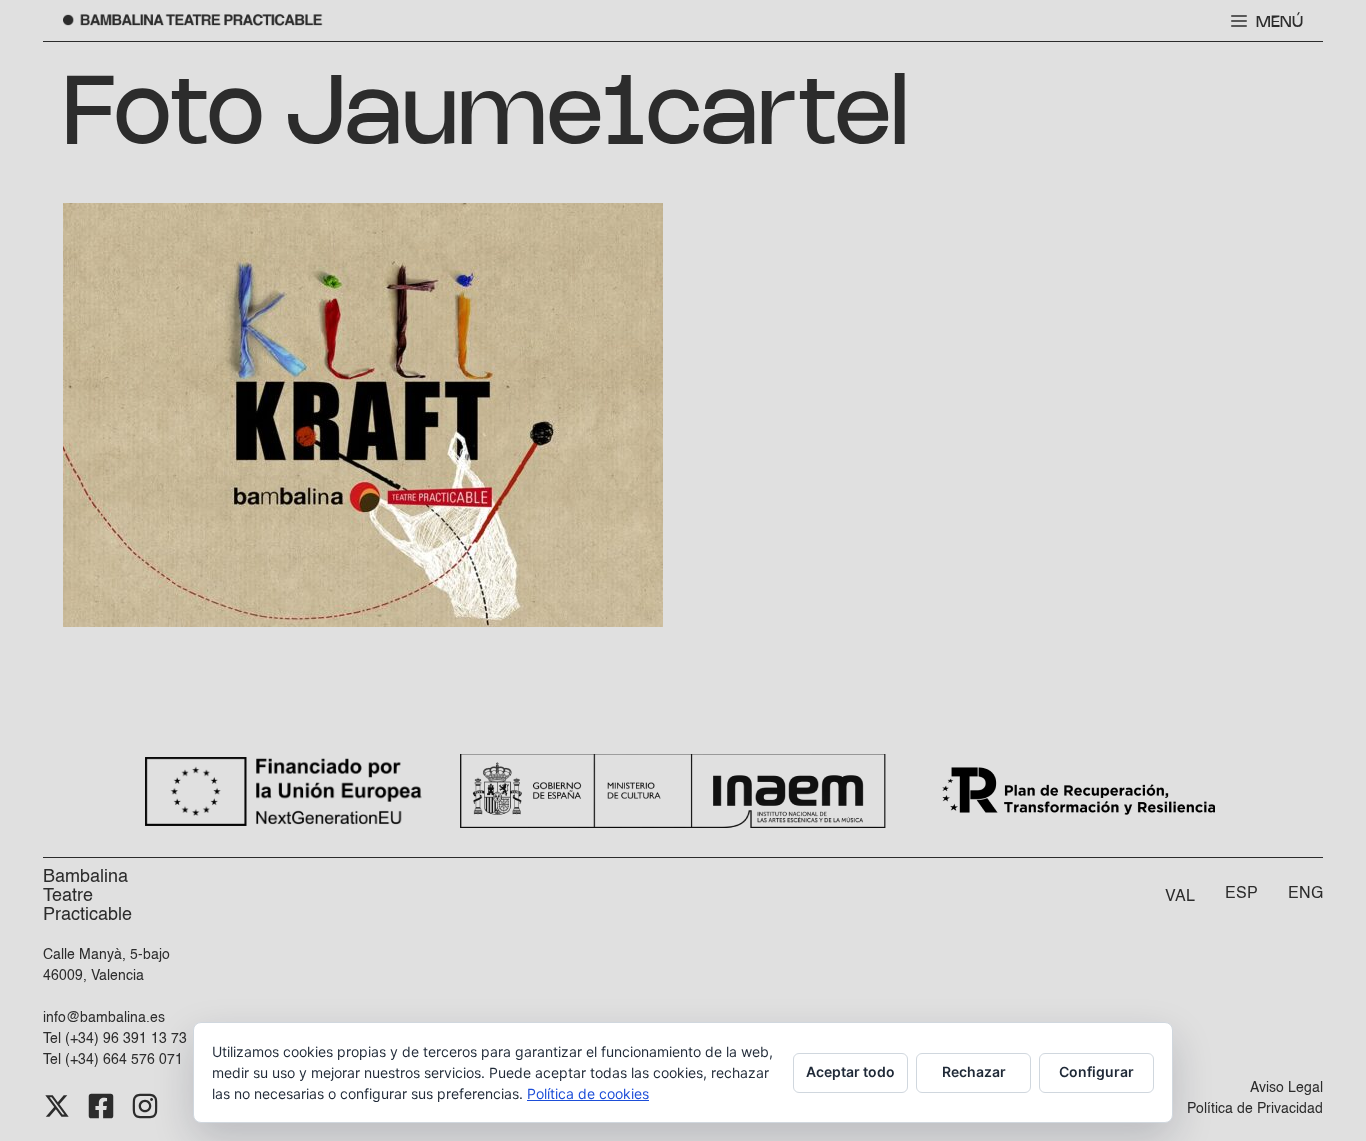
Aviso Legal (1286, 1088)
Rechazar (974, 1071)
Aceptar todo (850, 1071)
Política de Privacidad (1255, 1109)
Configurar (1096, 1071)
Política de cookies (588, 1093)
